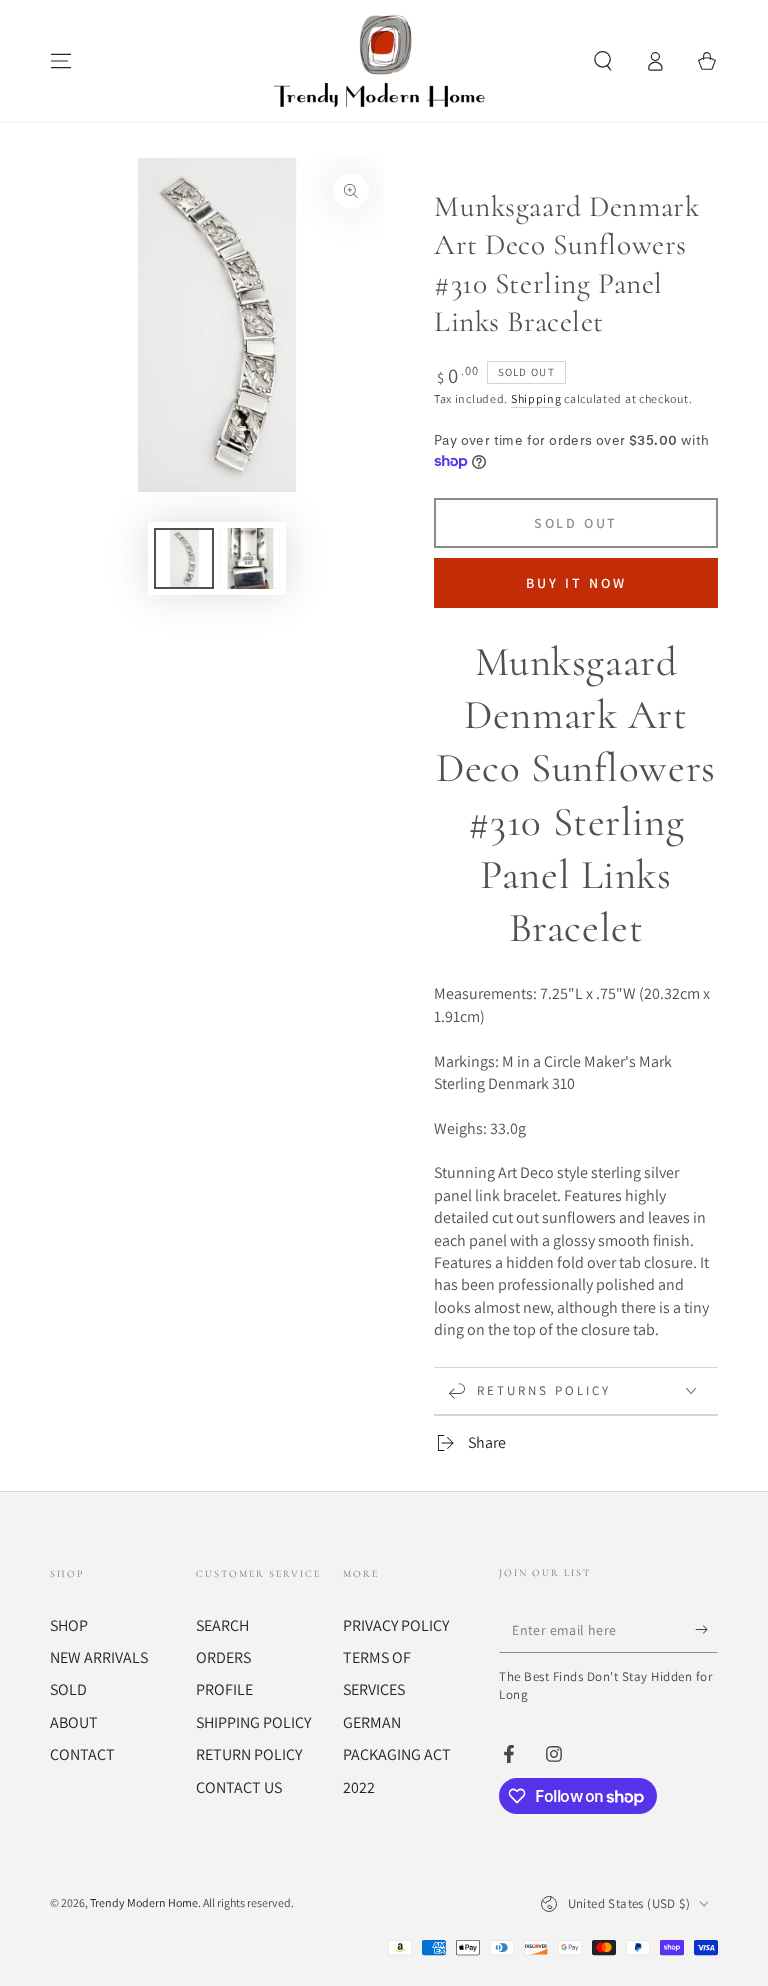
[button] (603, 61)
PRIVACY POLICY (396, 1625)
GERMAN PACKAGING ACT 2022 (397, 1755)
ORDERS (223, 1657)
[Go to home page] (384, 61)
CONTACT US (239, 1787)
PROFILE (224, 1689)
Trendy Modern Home (144, 1902)
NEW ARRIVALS (99, 1657)
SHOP (69, 1625)
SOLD (68, 1689)
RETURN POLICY (249, 1754)
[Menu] (61, 61)
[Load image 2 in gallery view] (250, 558)
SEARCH (222, 1625)
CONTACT (82, 1754)
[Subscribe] (706, 1630)
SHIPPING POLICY (253, 1722)
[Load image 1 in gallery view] (184, 558)
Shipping (536, 398)
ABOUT (74, 1722)
